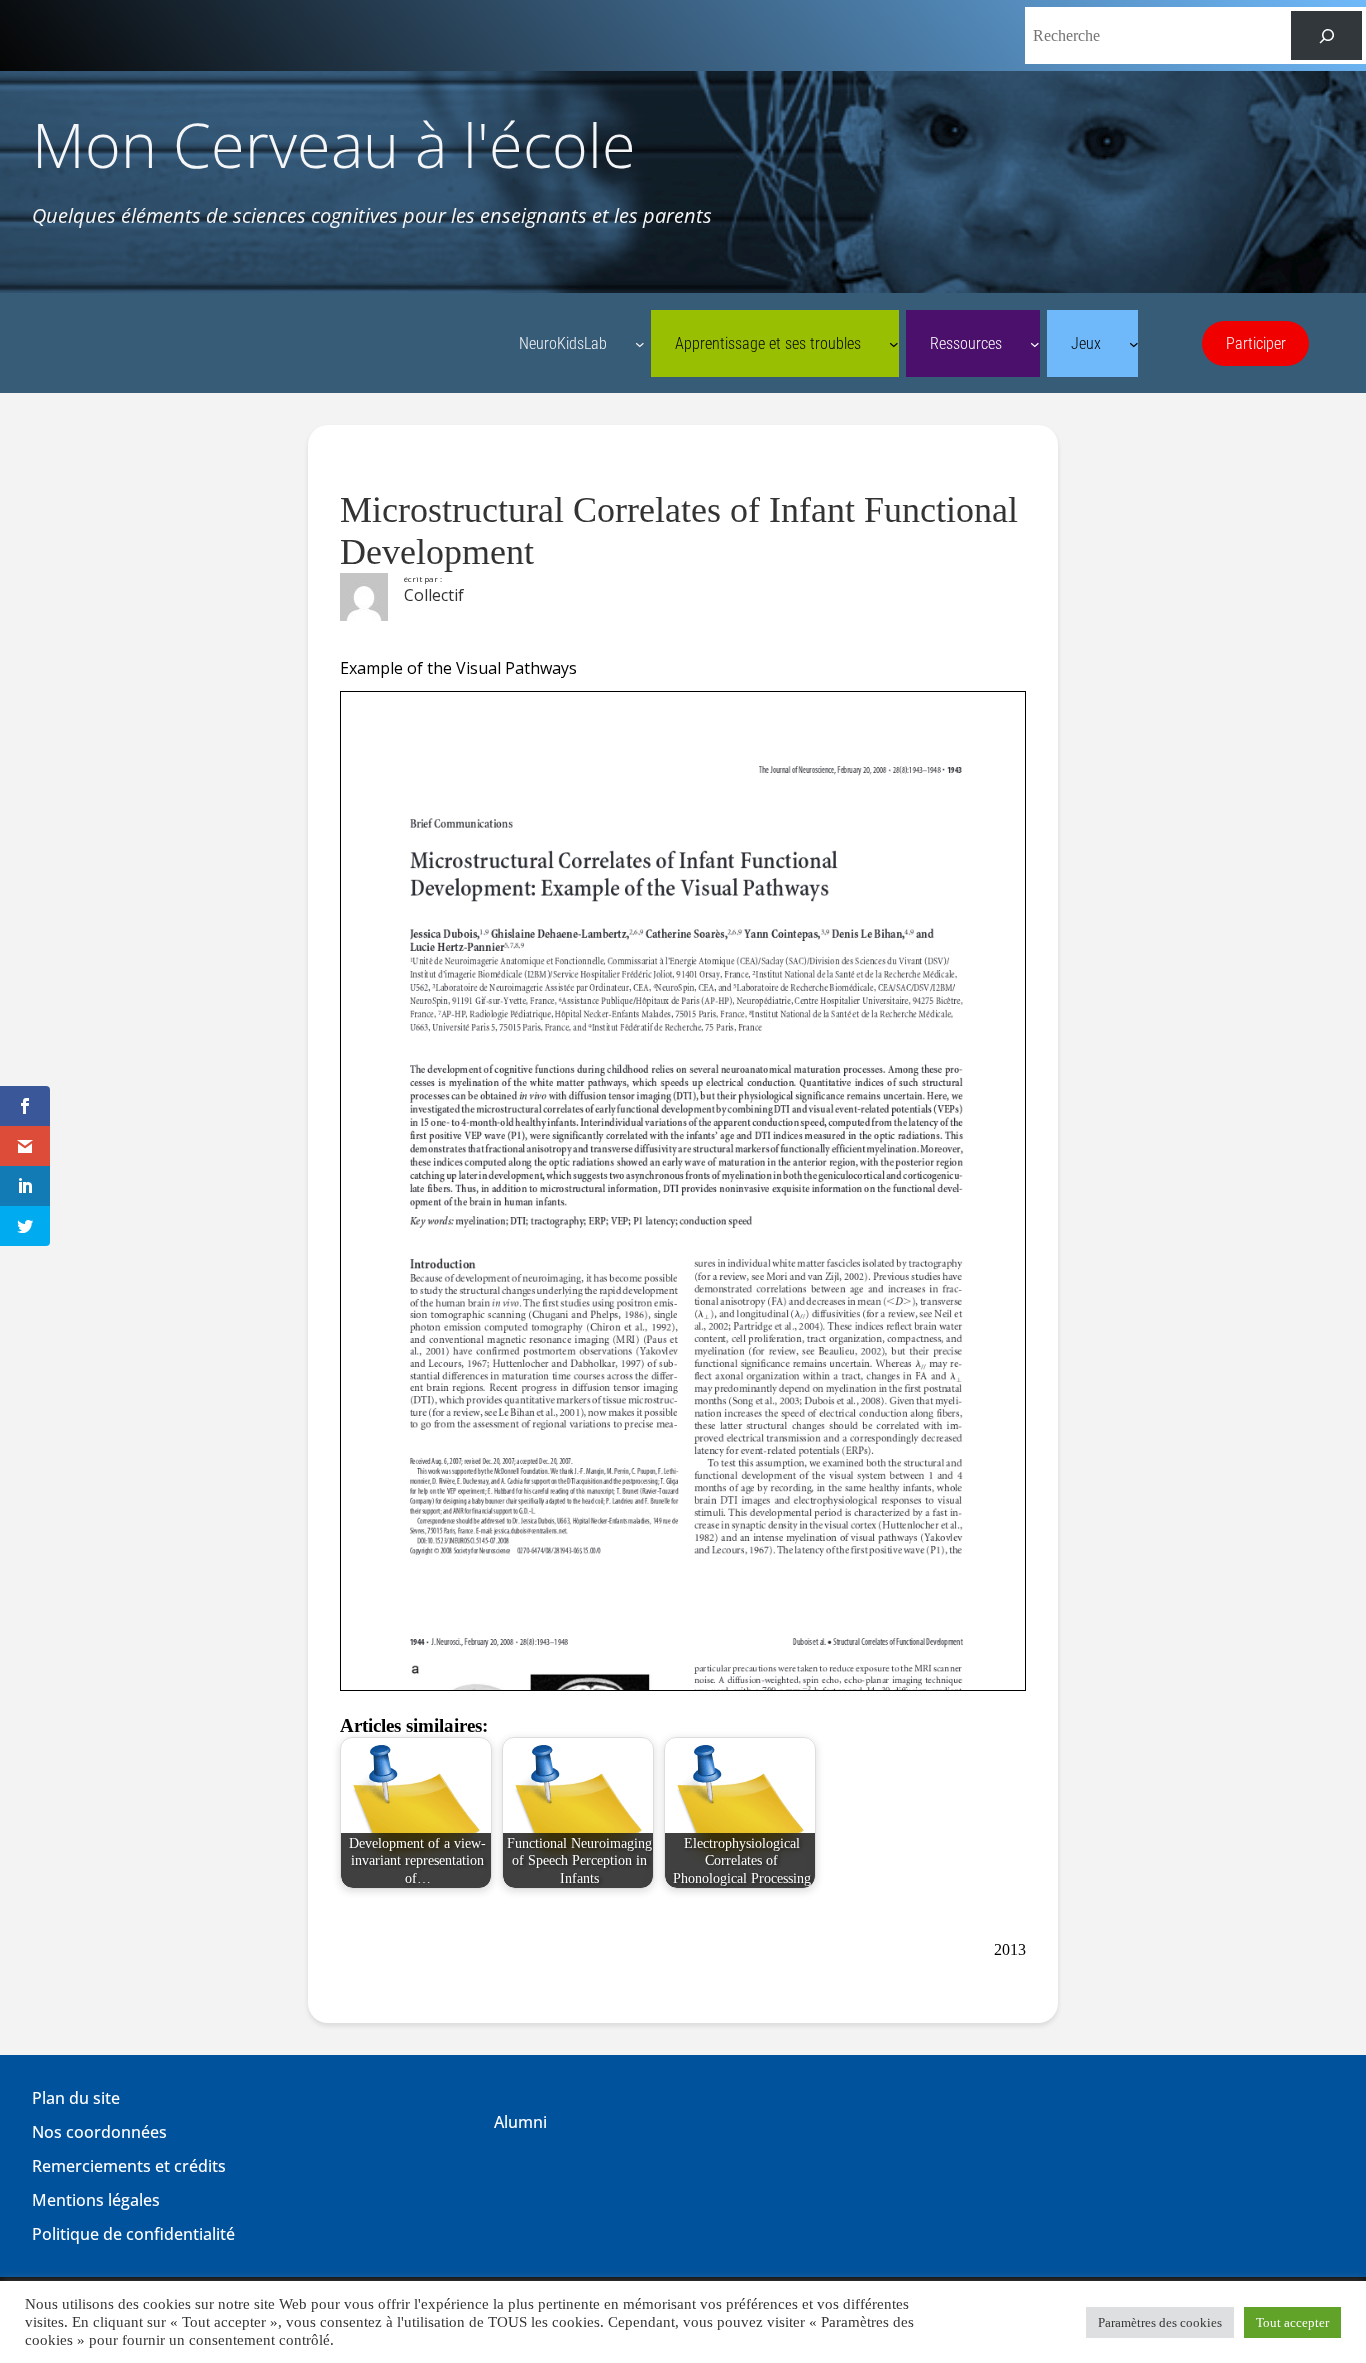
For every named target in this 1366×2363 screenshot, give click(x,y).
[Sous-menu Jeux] (1134, 344)
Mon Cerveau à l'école (334, 144)
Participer (1256, 343)
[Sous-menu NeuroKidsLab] (640, 344)
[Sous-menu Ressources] (1035, 344)
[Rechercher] (1326, 35)
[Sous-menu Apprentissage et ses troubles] (894, 344)
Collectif (434, 595)
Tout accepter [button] (1292, 2322)
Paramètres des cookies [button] (1160, 2322)
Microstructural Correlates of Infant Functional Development (679, 531)
